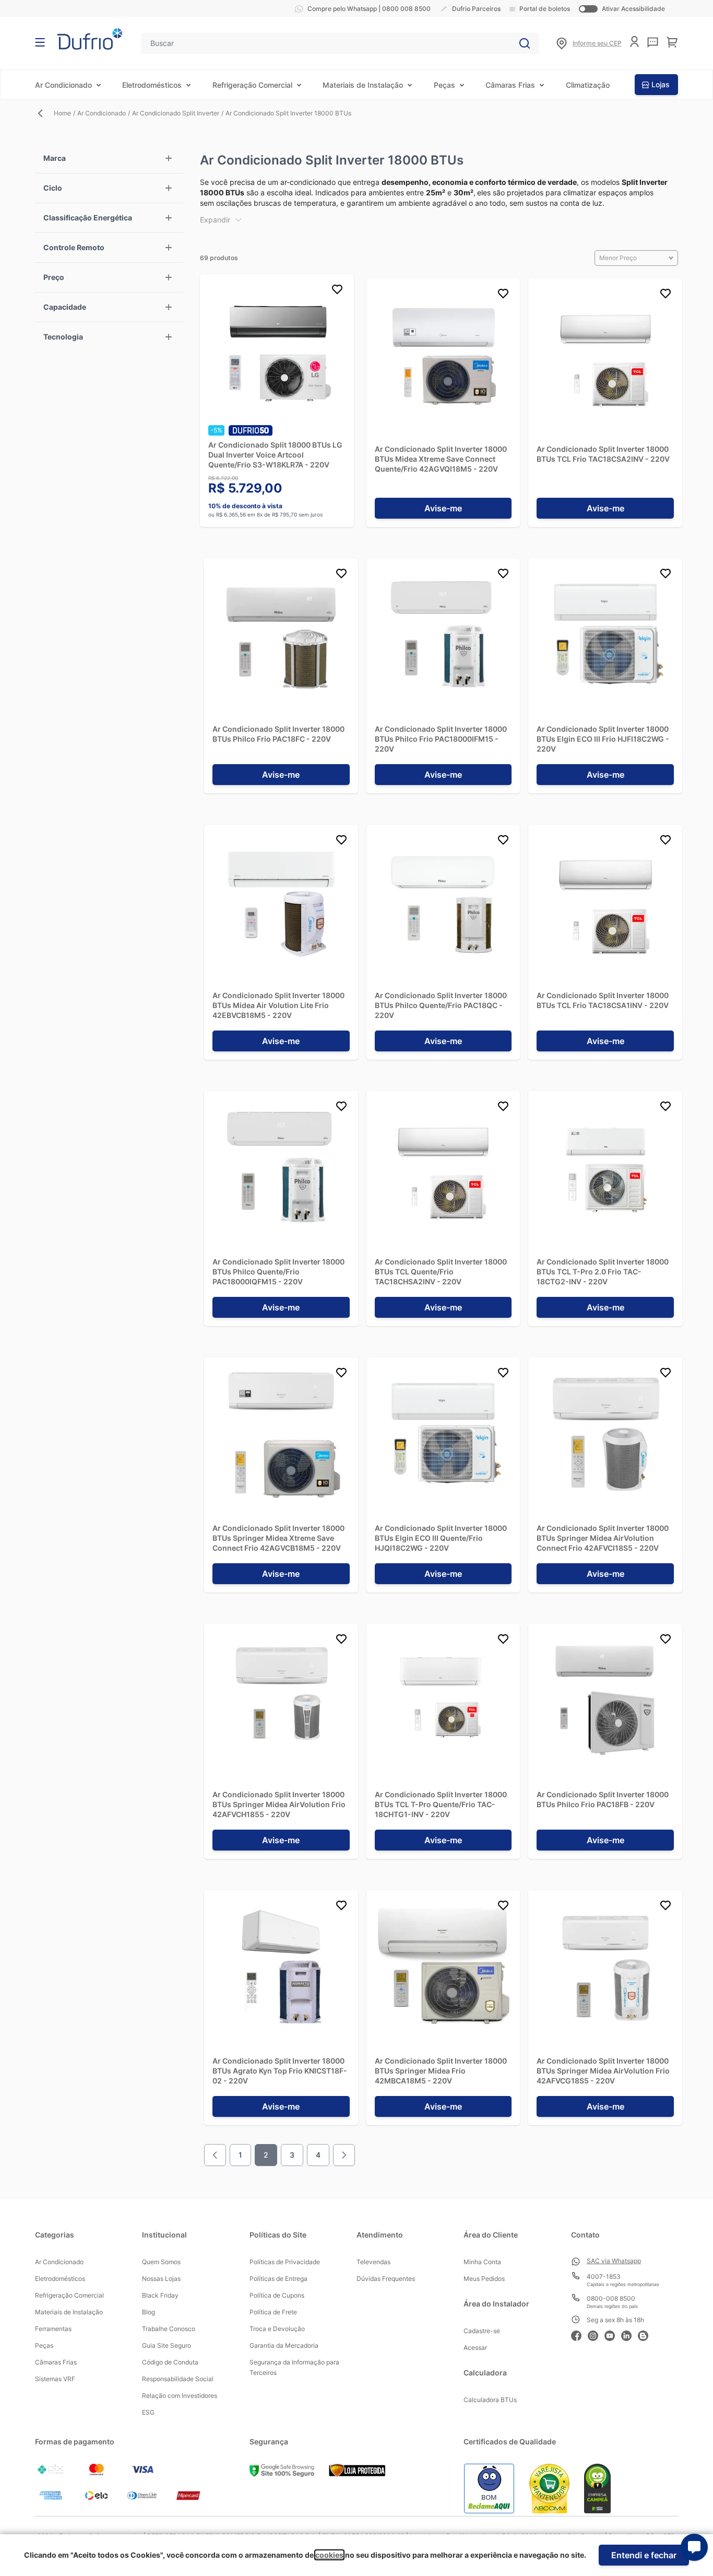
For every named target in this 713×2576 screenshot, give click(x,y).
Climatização (588, 85)
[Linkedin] (629, 2334)
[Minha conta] (634, 42)
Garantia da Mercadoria (284, 2345)
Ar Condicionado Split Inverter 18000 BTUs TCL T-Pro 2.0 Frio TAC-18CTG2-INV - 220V (603, 1272)
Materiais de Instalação (363, 85)
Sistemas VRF (55, 2379)
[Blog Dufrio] (646, 2334)
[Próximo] (344, 2155)
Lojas (661, 84)
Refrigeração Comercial (252, 85)
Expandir (215, 220)
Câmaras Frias (510, 85)
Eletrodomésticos (152, 85)
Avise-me (443, 508)
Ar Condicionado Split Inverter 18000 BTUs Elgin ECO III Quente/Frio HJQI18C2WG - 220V (441, 1538)
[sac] (653, 42)
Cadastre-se (482, 2331)
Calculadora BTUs (490, 2400)
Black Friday (160, 2295)
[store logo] (90, 39)
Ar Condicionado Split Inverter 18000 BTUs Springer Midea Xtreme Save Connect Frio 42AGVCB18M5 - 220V (278, 1538)
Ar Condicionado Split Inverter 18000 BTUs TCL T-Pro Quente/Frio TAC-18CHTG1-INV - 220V (441, 1804)
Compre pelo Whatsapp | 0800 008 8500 (369, 9)
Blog (148, 2312)
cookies (329, 2555)
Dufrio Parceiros (476, 9)
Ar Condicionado (63, 85)
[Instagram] (596, 2334)
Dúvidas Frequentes (386, 2279)
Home (62, 113)
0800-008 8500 (611, 2298)
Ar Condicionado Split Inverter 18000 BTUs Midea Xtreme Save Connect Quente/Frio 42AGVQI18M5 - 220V (441, 459)
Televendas (373, 2262)
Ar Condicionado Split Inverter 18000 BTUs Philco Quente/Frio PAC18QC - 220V (441, 1005)
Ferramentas (53, 2329)
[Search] (525, 43)
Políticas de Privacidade (285, 2262)
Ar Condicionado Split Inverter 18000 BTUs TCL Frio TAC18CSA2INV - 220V (603, 454)
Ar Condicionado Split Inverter (176, 113)
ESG (148, 2412)
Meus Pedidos (484, 2279)
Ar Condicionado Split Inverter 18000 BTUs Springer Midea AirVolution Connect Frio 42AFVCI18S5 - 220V (603, 1538)
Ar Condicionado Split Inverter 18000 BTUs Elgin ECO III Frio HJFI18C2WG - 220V (603, 739)
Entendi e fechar (644, 2555)
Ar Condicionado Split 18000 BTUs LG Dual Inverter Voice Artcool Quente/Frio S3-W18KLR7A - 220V (275, 455)
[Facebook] (579, 2334)
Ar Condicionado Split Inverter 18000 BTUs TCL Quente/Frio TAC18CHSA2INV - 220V (441, 1272)
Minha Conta (482, 2262)
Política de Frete (273, 2312)
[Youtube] (613, 2334)
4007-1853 (604, 2276)
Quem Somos (161, 2262)
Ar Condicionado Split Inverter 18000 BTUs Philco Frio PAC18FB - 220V (603, 1799)
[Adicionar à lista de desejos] (337, 291)
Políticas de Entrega (278, 2279)
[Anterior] (215, 2155)
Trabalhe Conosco (169, 2329)
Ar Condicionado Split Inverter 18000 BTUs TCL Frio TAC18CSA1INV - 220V (603, 1000)
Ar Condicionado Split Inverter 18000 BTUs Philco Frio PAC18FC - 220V (278, 734)
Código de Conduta (170, 2362)
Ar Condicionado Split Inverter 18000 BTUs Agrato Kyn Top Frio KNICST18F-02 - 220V (280, 2071)
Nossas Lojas (161, 2279)
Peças (444, 85)
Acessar (475, 2347)
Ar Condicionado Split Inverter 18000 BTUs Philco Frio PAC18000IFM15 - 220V (441, 739)
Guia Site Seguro (167, 2345)
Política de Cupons (277, 2295)
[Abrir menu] (40, 42)
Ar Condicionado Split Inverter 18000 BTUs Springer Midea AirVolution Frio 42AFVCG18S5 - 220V (603, 2071)
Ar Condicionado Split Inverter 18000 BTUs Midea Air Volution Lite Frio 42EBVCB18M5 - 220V (278, 1005)
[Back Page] (44, 113)
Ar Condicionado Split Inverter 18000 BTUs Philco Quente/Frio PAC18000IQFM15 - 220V (278, 1272)
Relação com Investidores (180, 2396)
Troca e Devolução (277, 2329)
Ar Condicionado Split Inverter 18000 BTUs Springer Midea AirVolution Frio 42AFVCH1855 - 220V (279, 1804)
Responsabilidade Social (178, 2379)
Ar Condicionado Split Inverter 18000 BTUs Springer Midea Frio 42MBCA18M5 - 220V (441, 2071)
